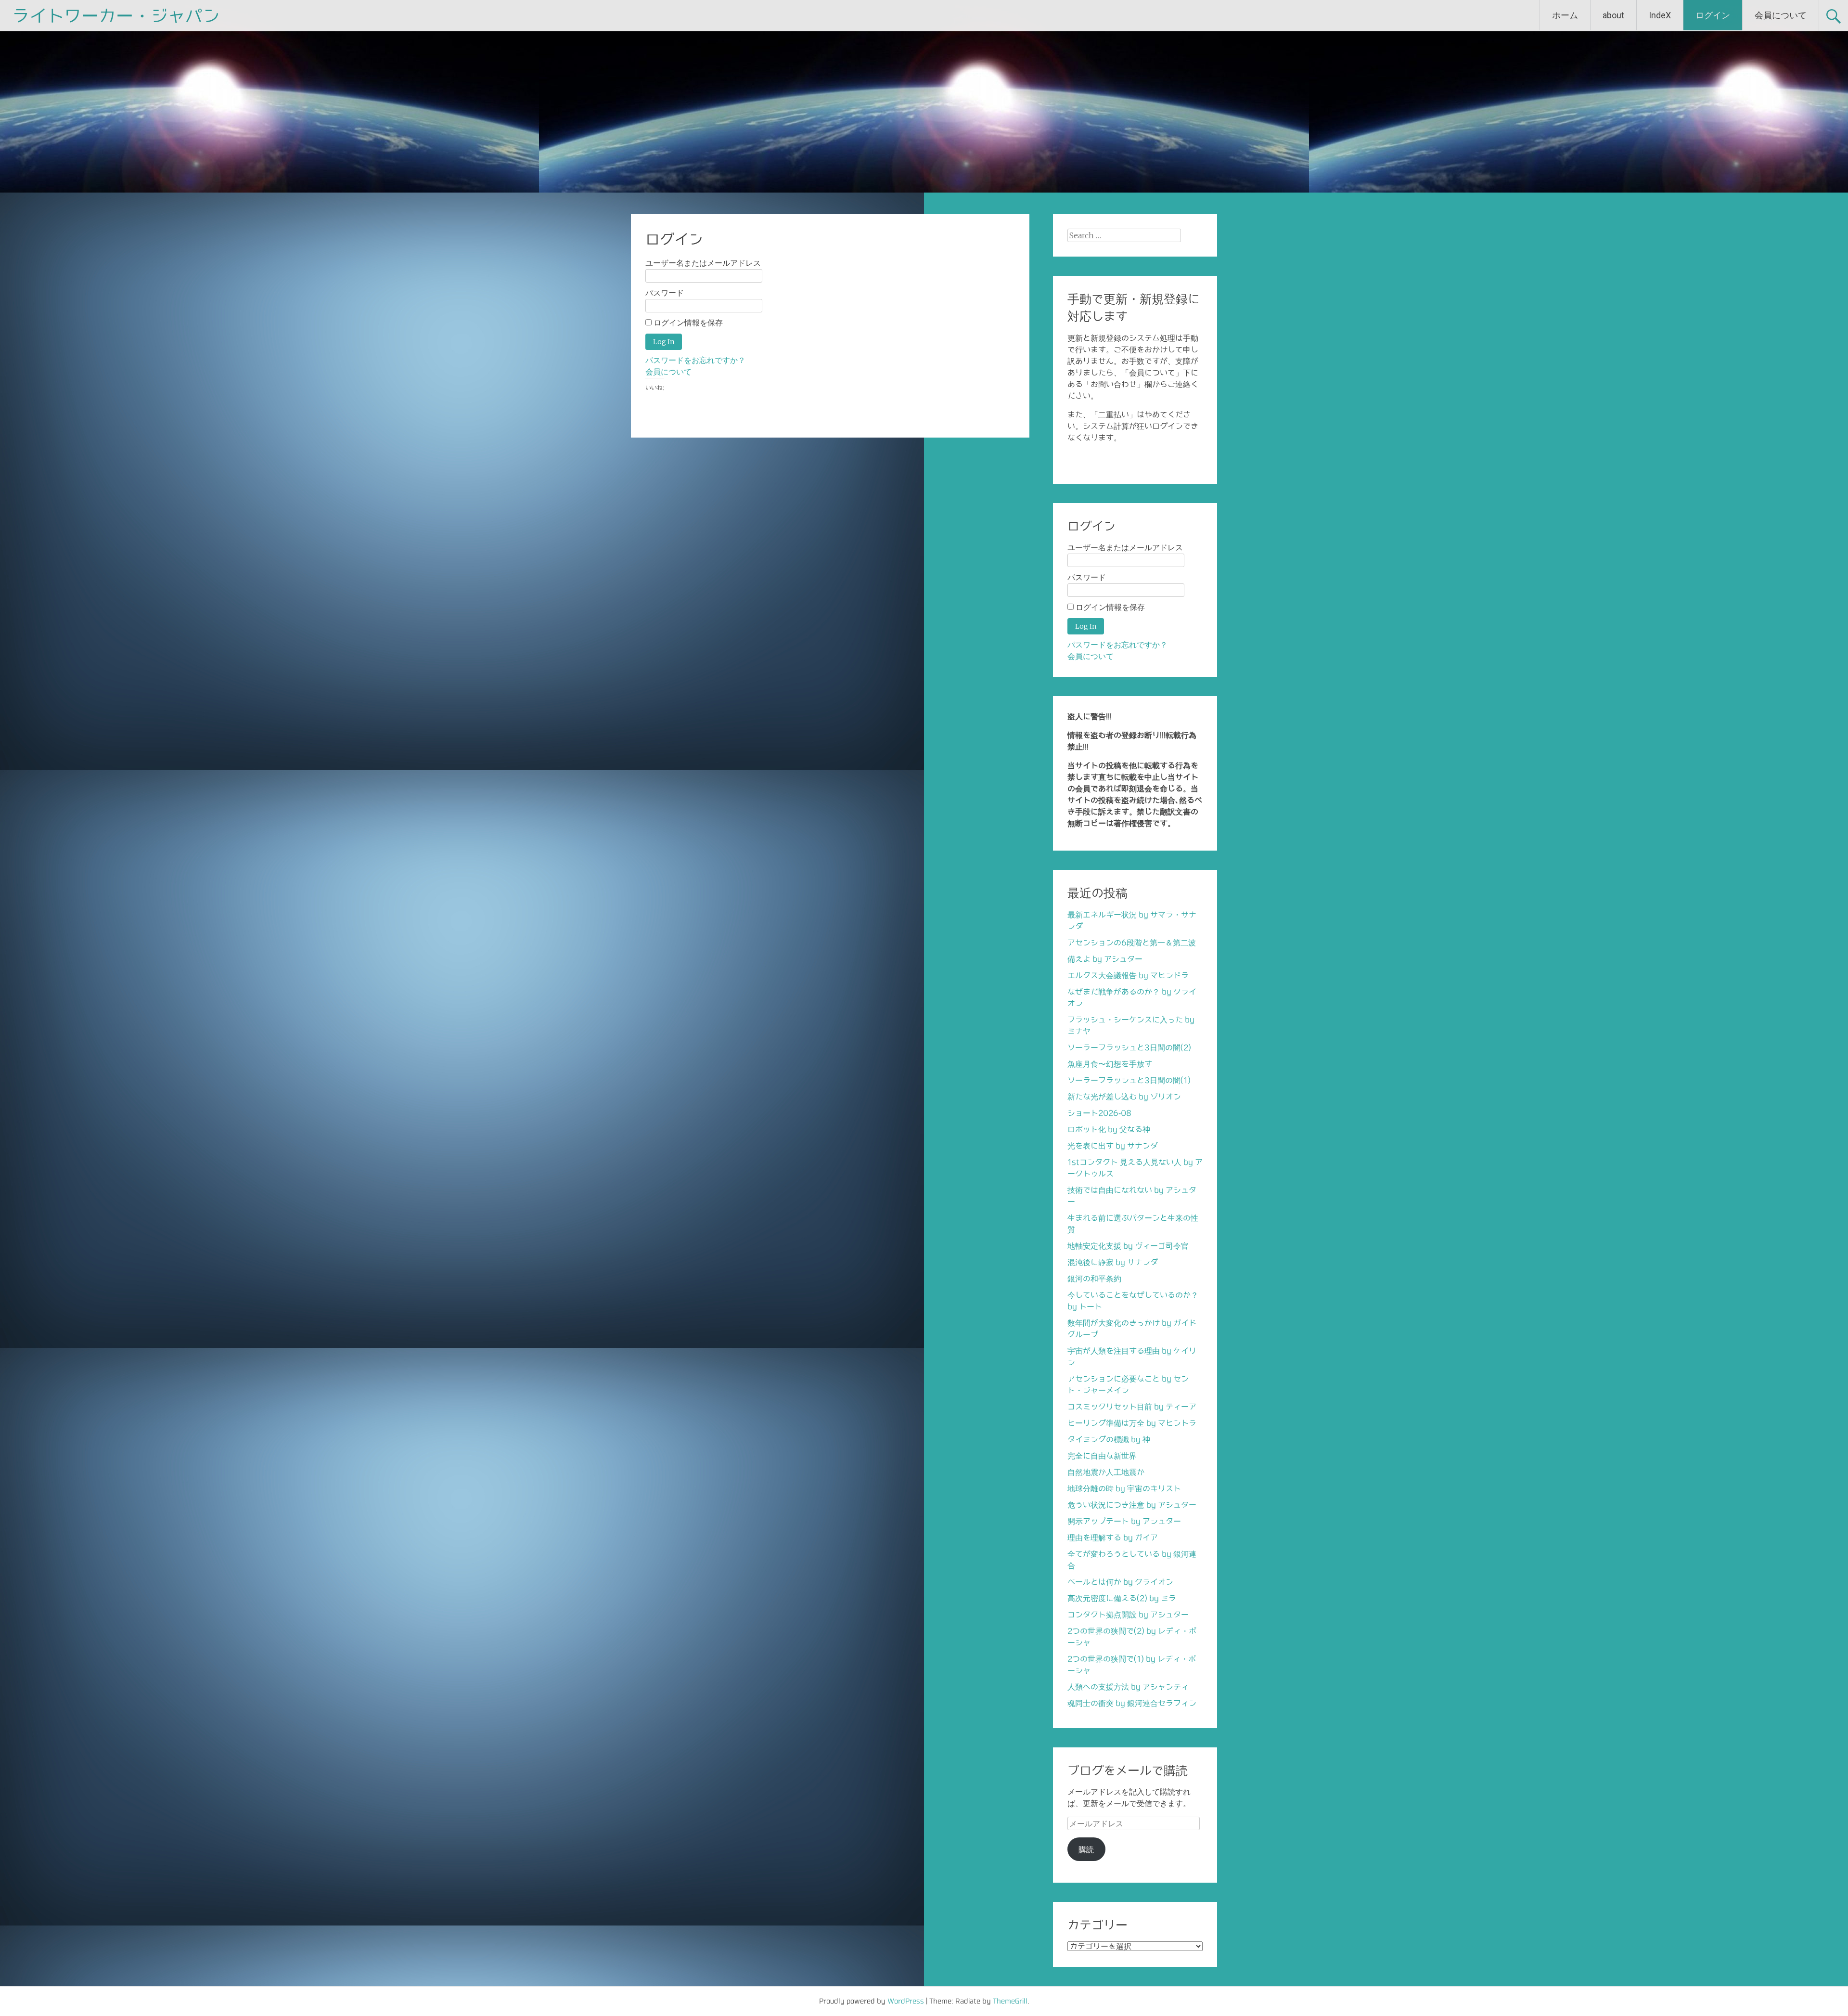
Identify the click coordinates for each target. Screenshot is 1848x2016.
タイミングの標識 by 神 (1109, 1439)
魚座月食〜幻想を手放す (1110, 1064)
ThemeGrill (1010, 2001)
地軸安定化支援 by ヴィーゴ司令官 (1128, 1246)
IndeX (1660, 15)
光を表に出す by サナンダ (1113, 1146)
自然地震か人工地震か (1106, 1472)
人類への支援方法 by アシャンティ (1128, 1687)
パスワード (665, 293)
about (1613, 15)
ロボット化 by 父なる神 (1109, 1129)
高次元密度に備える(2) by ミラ (1122, 1598)
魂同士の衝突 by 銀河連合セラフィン (1132, 1703)
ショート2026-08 (1099, 1113)
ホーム (1565, 15)
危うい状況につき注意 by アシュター (1132, 1505)
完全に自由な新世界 (1102, 1456)
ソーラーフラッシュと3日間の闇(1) (1129, 1080)
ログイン (1713, 15)
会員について (1781, 15)
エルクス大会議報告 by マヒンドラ (1128, 975)
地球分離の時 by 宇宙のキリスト (1124, 1488)
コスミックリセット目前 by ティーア (1132, 1407)
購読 (1086, 1849)
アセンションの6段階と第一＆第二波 (1132, 943)
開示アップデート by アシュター (1124, 1521)
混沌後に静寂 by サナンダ (1113, 1262)
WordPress (906, 2001)
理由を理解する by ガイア (1113, 1538)
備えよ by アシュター (1105, 959)
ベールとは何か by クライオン (1120, 1582)
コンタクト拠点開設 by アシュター (1128, 1615)
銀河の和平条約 (1094, 1279)
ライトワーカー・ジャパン (116, 15)
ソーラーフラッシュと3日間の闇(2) (1129, 1047)
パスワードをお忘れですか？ (695, 360)
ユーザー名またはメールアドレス (703, 263)
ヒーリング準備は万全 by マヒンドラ (1132, 1423)
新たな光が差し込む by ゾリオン (1124, 1097)
